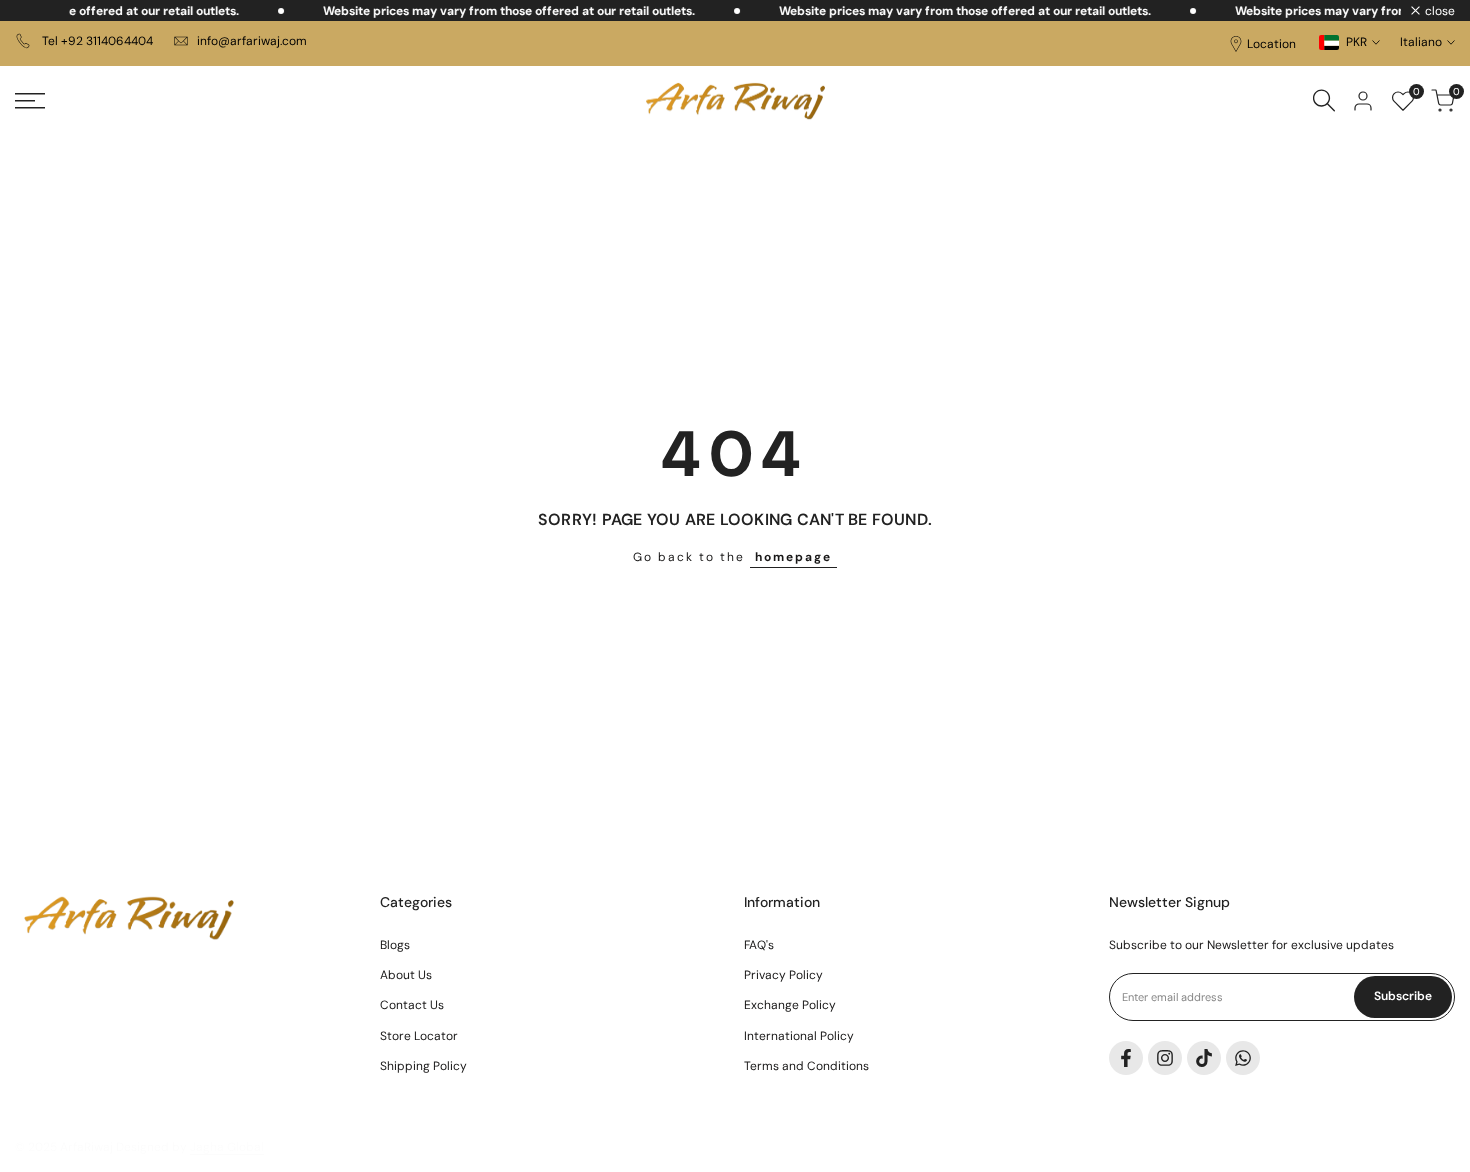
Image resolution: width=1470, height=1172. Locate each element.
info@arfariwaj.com (252, 41)
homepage (793, 557)
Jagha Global (227, 1147)
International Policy (799, 1036)
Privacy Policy (783, 975)
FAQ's (759, 945)
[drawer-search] (1324, 100)
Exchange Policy (790, 1005)
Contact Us (412, 1005)
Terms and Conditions (806, 1066)
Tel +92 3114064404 (96, 41)
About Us (406, 975)
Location (1271, 44)
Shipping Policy (423, 1066)
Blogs (395, 945)
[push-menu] (30, 101)
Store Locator (419, 1036)
